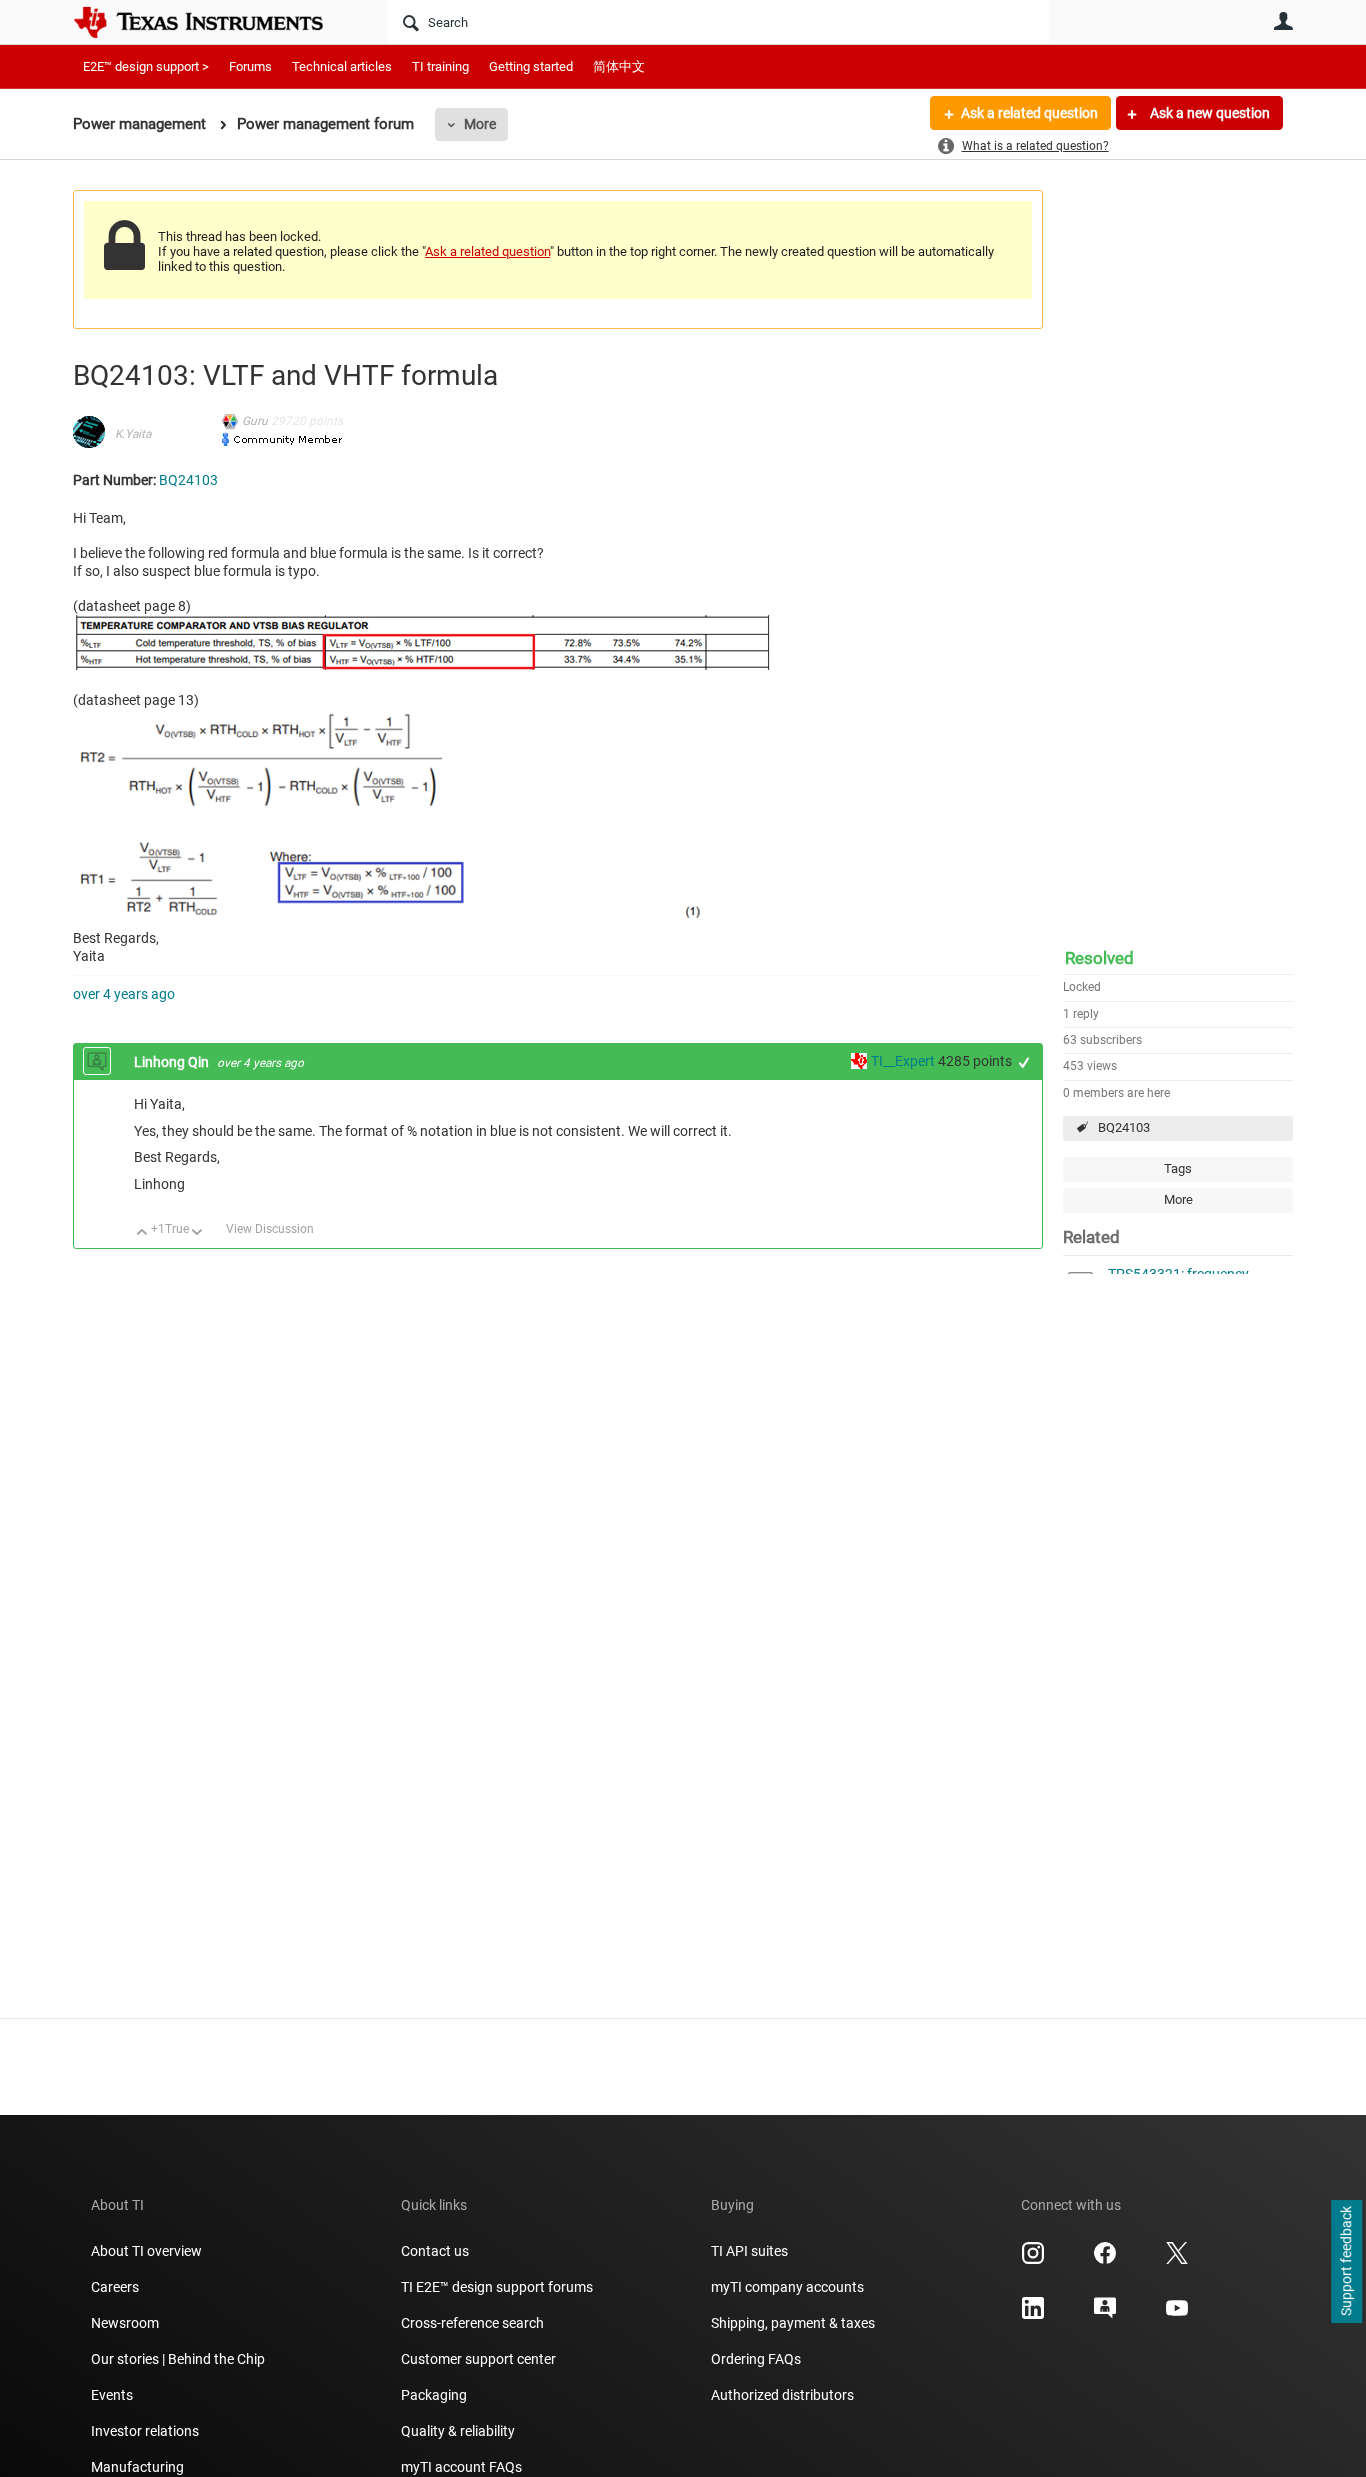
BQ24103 (1124, 1127)
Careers (115, 2287)
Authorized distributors (782, 2395)
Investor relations (145, 2431)
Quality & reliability (458, 2431)
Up (142, 1233)
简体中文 (619, 66)
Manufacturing (137, 2467)
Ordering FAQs (756, 2359)
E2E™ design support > (146, 66)
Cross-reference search (472, 2323)
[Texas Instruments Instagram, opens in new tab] (1033, 2260)
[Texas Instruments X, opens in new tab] (1177, 2260)
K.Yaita (133, 434)
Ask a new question (1208, 113)
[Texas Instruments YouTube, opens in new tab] (1177, 2315)
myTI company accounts (787, 2287)
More (480, 124)
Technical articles (342, 66)
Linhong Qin (173, 1062)
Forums (250, 66)
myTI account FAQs (461, 2467)
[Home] (213, 22)
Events (112, 2395)
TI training (440, 66)
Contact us (435, 2251)
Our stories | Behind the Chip (178, 2359)
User (1283, 21)
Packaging (434, 2395)
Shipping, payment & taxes (793, 2323)
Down (197, 1233)
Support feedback (1346, 2262)
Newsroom (125, 2323)
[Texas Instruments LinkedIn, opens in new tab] (1033, 2315)
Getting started (531, 66)
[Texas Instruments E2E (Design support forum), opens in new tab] (1105, 2315)
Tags (1178, 1168)
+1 (1024, 1062)
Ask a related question (1029, 113)
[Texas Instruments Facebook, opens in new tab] (1105, 2260)
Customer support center (478, 2359)
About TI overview (146, 2251)
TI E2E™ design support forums (497, 2287)
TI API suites (749, 2251)
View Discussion (270, 1229)
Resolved (1099, 958)
